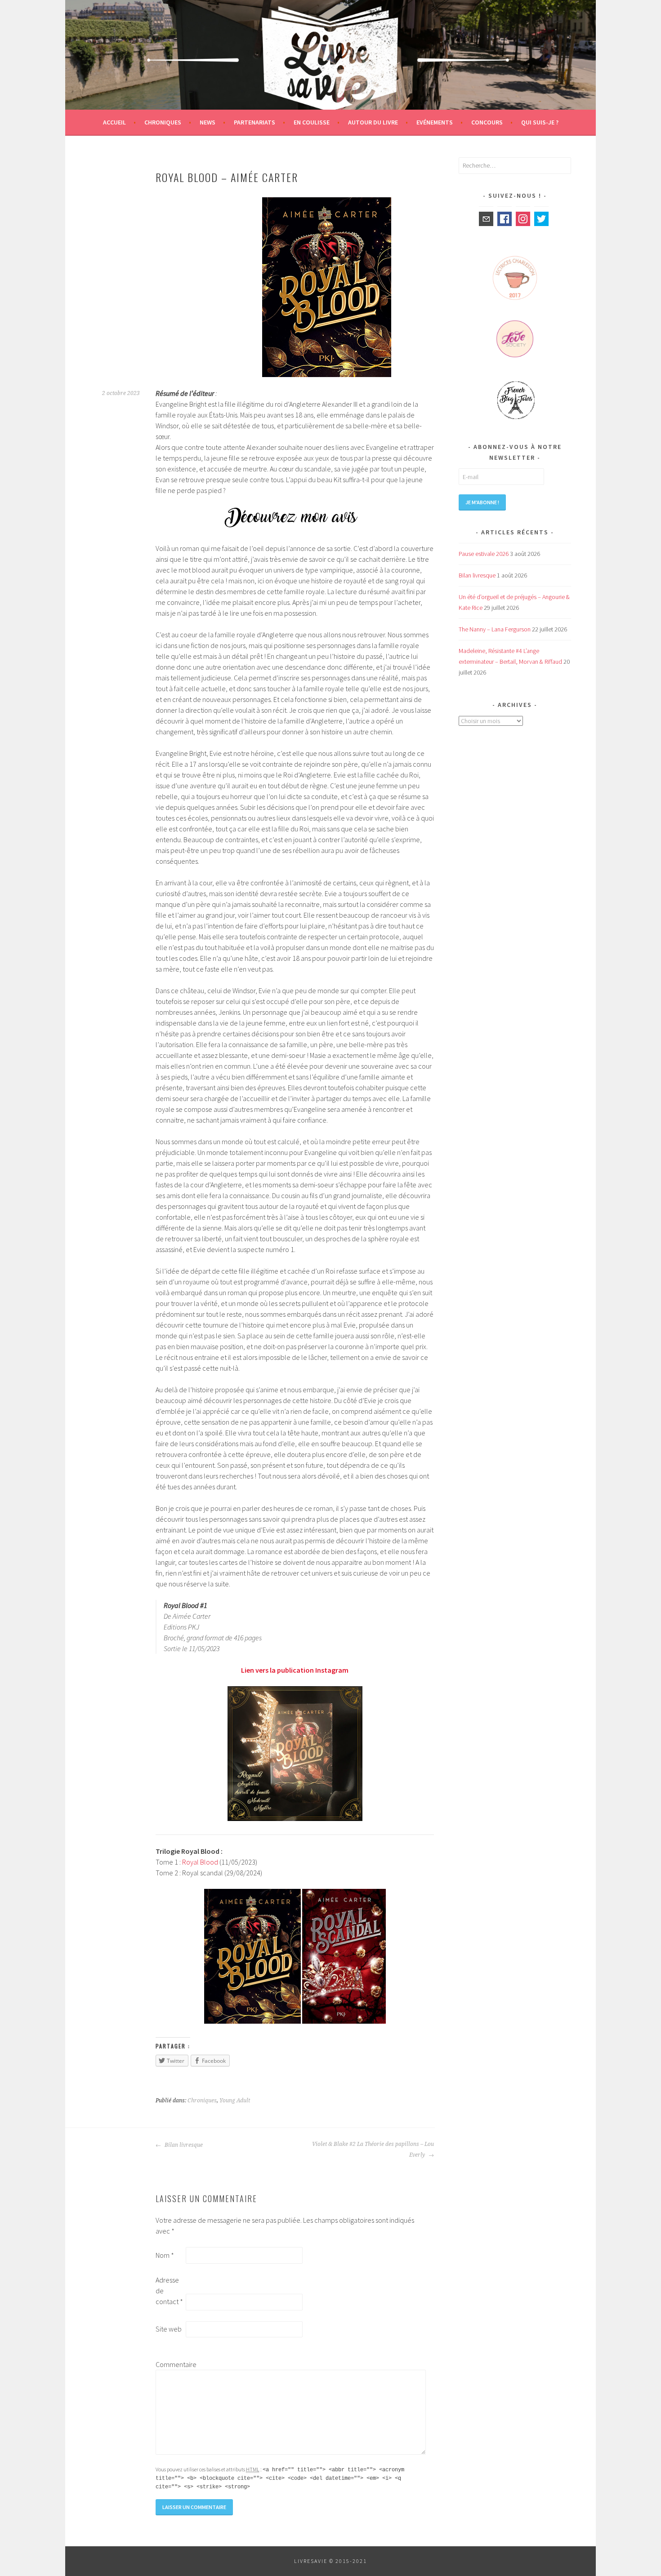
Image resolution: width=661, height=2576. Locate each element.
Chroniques (163, 122)
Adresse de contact (169, 2291)
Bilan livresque (183, 2145)
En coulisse (312, 122)
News (208, 122)
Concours (487, 122)
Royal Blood (201, 1862)
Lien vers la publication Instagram (295, 1670)
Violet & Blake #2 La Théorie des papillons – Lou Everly (373, 2150)
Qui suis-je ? (540, 122)
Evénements (435, 122)
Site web (169, 2329)
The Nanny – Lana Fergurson (495, 629)
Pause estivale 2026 (484, 554)
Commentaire (170, 2364)
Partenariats (255, 122)
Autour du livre (373, 122)
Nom (165, 2255)
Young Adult (235, 2101)
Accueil (114, 122)
